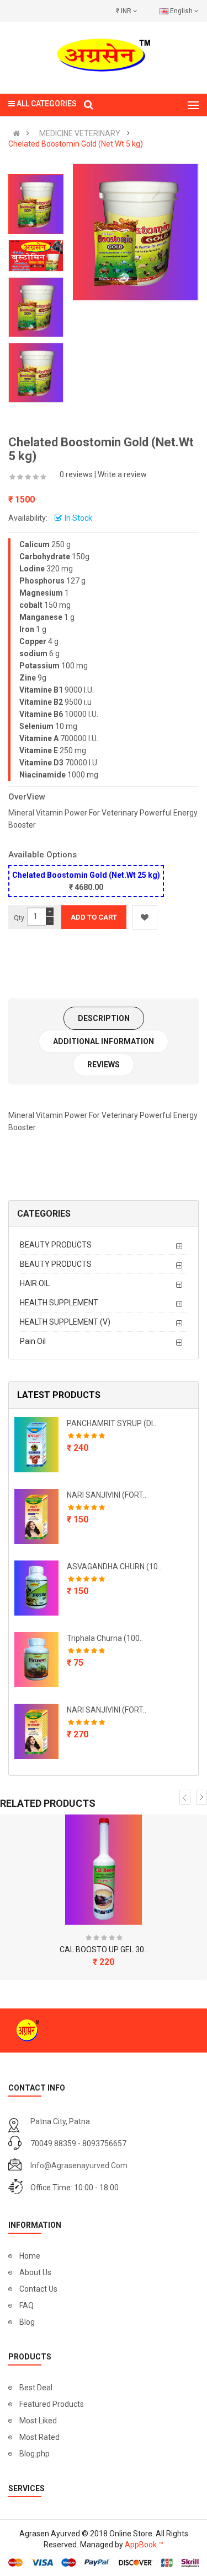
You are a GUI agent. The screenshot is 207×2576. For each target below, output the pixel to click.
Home (30, 2256)
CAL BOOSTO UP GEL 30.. (104, 1949)
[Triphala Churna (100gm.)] (36, 1660)
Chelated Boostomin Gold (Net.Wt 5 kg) (76, 144)
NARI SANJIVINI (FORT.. (107, 1495)
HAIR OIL (35, 1283)
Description (104, 1018)
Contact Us (38, 2289)
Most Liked (38, 2421)
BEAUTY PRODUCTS (56, 1245)
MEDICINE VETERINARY (80, 133)
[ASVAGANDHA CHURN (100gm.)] (36, 1588)
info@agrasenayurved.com (79, 2165)
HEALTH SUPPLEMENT (59, 1303)
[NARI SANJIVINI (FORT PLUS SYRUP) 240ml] (36, 1516)
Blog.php (34, 2454)
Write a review (122, 474)
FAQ (26, 2305)
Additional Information (104, 1041)
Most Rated (39, 2437)
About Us (35, 2272)
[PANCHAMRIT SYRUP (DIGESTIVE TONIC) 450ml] (36, 1445)
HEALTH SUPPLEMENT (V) (65, 1322)
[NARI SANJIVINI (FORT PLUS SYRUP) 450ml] (36, 1731)
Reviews (104, 1065)
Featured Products (52, 2404)
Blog (27, 2322)
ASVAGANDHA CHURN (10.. (114, 1567)
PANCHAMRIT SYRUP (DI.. (112, 1423)
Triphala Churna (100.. (105, 1638)
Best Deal (36, 2388)
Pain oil (33, 1341)
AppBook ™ (144, 2545)
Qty (19, 918)
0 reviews (76, 474)
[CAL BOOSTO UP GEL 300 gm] (104, 1870)
